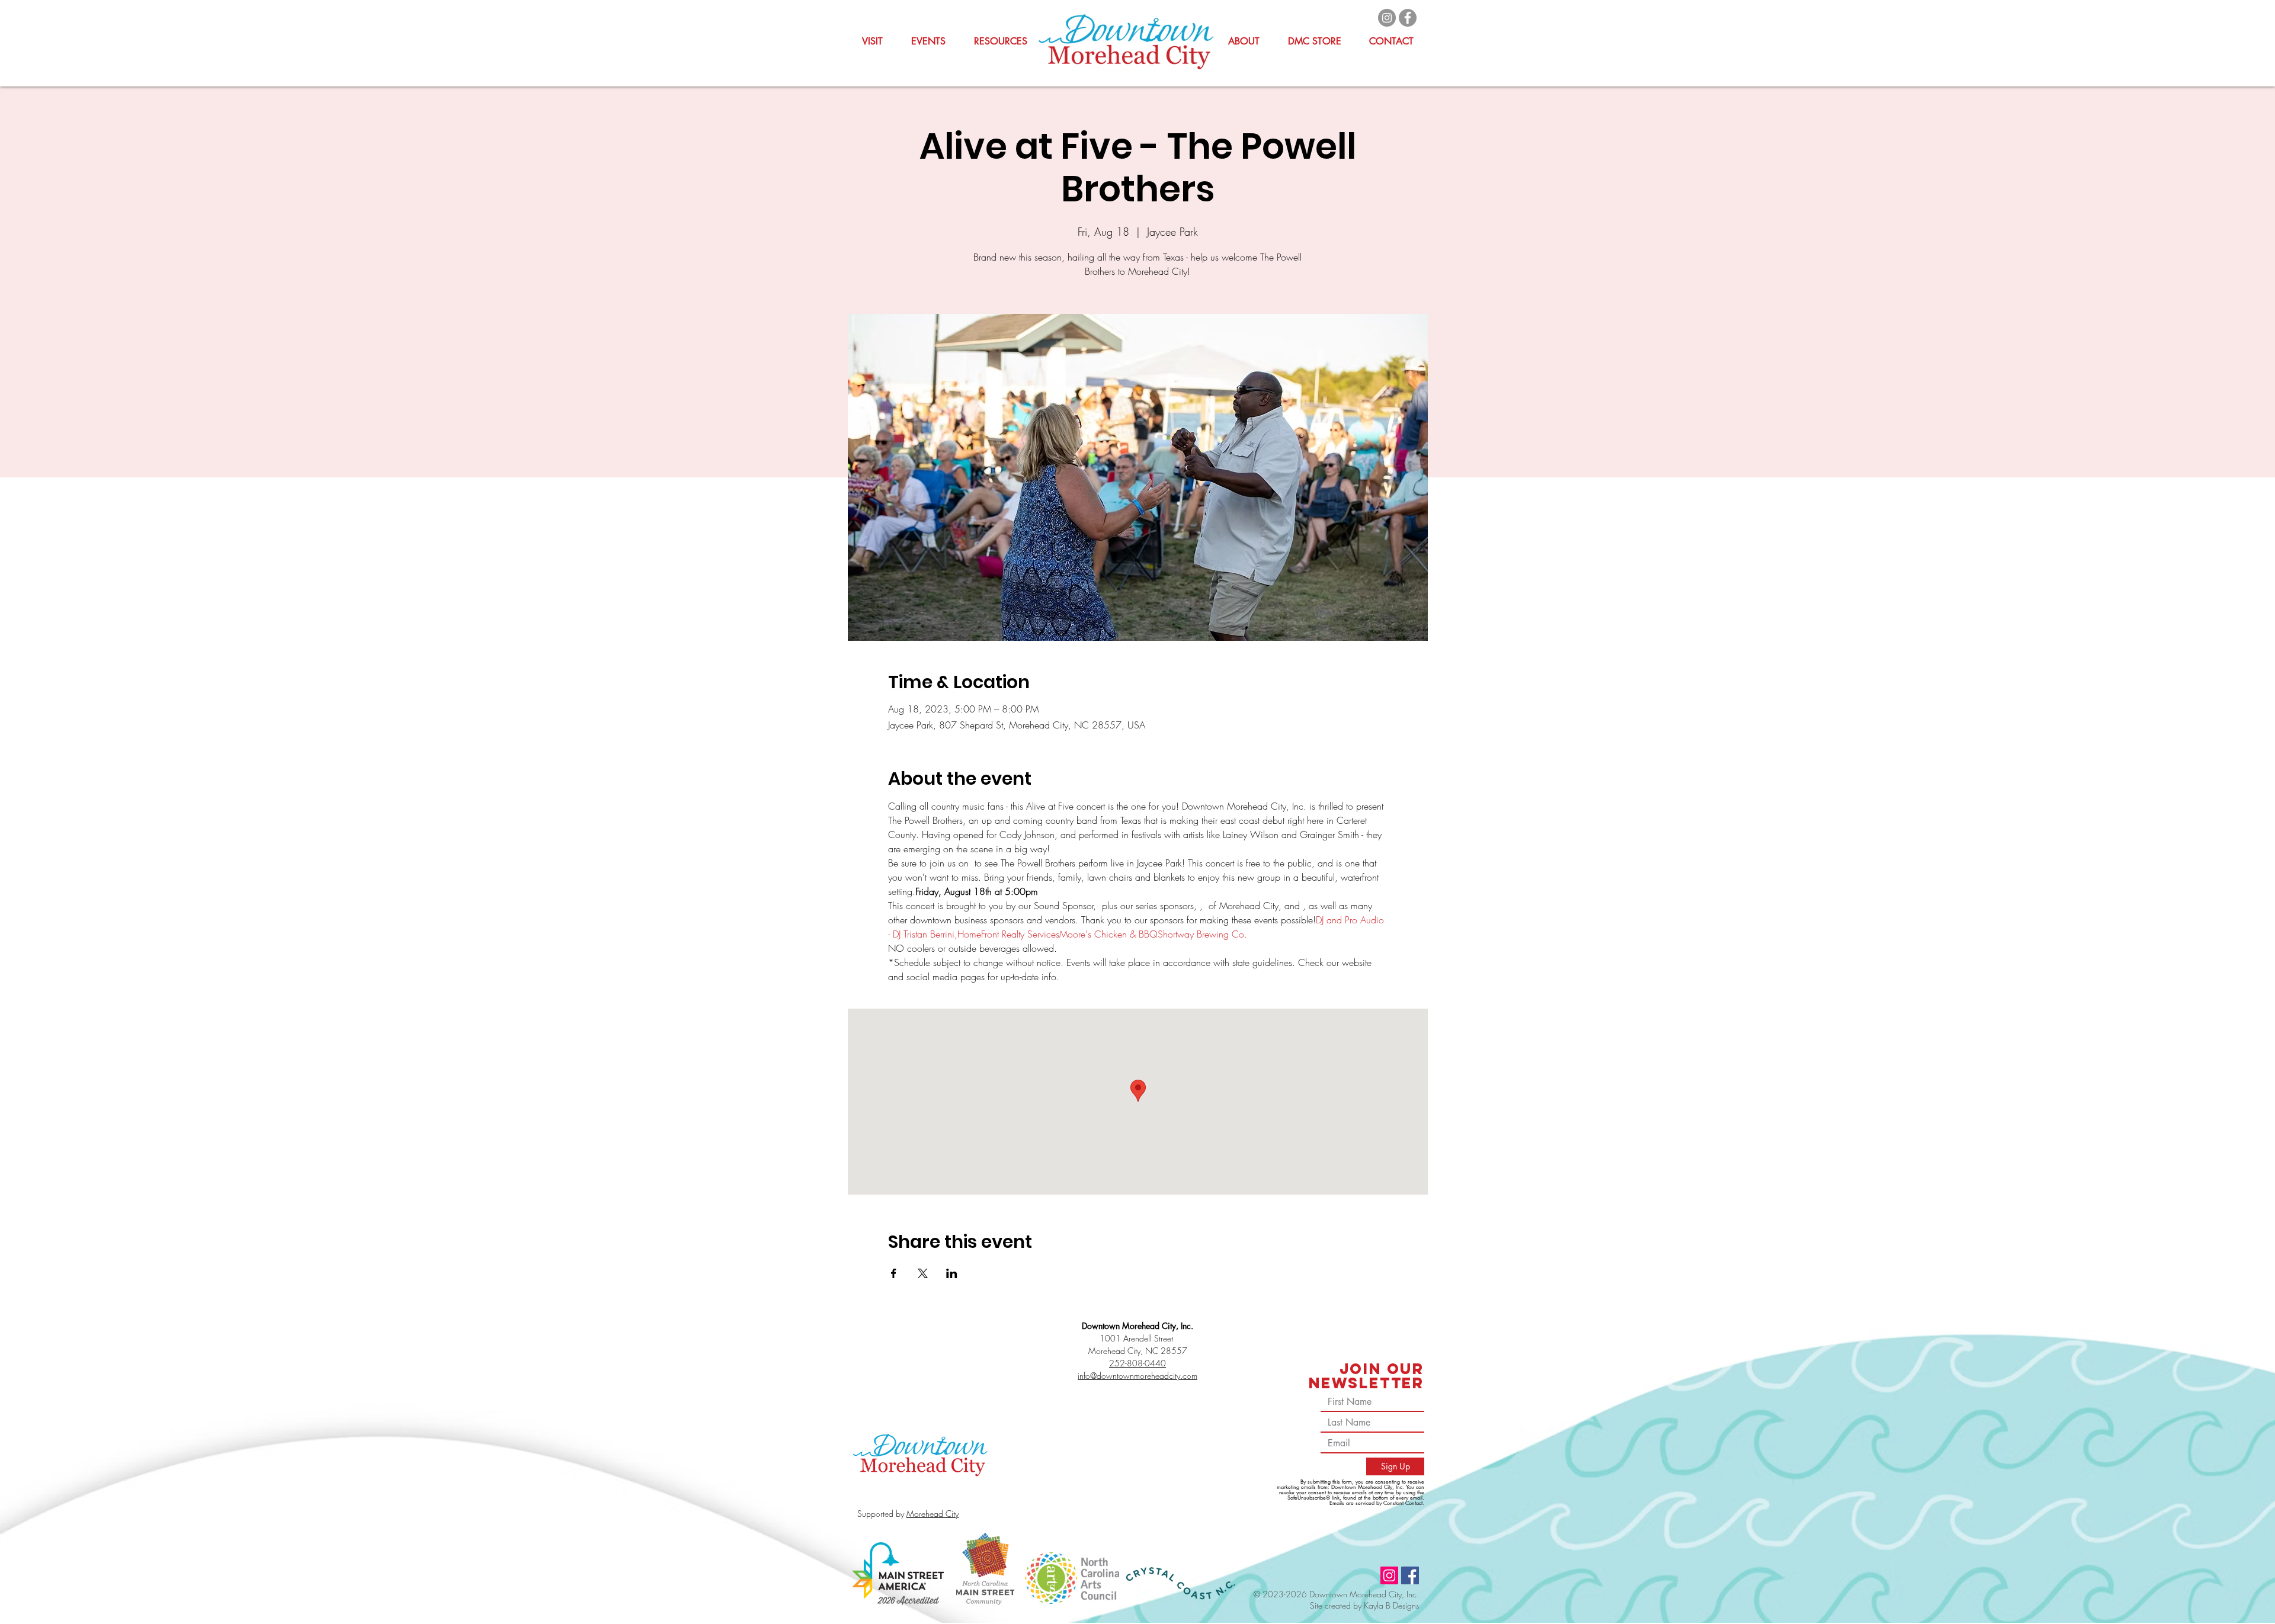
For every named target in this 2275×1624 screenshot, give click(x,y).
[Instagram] (1387, 18)
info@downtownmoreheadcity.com (1137, 1376)
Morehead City (933, 1514)
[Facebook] (1408, 18)
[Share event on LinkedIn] (952, 1273)
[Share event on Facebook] (894, 1273)
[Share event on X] (923, 1273)
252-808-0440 (1137, 1363)
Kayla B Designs (1391, 1605)
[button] (1001, 41)
